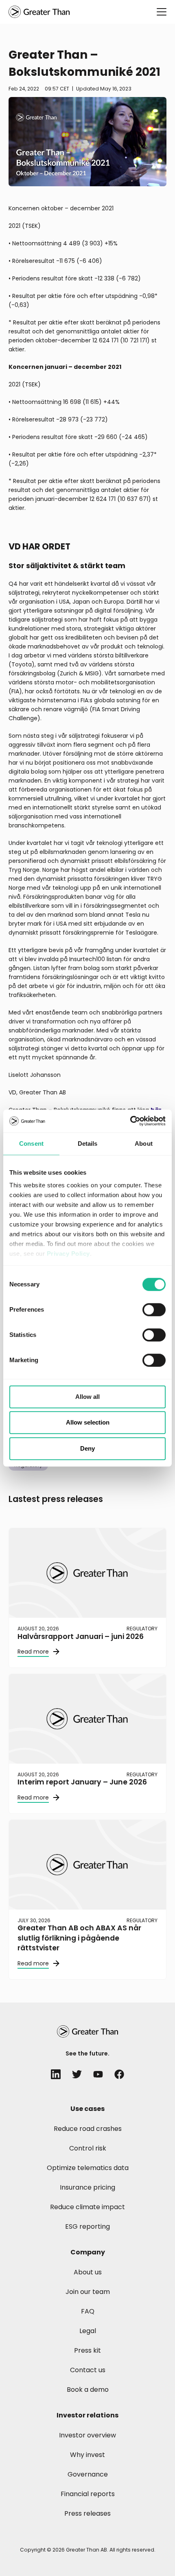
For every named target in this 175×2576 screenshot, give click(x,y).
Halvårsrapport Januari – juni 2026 (81, 1636)
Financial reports (88, 2494)
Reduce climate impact (87, 2207)
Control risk (88, 2148)
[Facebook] (119, 2074)
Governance (88, 2474)
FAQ (88, 2311)
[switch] (154, 1310)
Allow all (87, 1397)
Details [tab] (88, 1144)
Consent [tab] (31, 1144)
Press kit (87, 2350)
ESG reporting (87, 2226)
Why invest (87, 2455)
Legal (88, 2331)
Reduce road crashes (88, 2129)
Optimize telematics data (88, 2168)
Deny (87, 1448)
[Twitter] (77, 2074)
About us (88, 2272)
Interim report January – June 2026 (82, 1782)
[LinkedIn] (56, 2074)
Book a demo (88, 2390)
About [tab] (144, 1144)
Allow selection (88, 1422)
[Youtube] (98, 2074)
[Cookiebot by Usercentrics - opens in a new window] (130, 1121)
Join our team (88, 2292)
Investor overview (87, 2435)
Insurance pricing (87, 2187)
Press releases (87, 2513)
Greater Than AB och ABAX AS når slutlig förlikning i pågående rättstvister (79, 1938)
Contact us (88, 2370)
